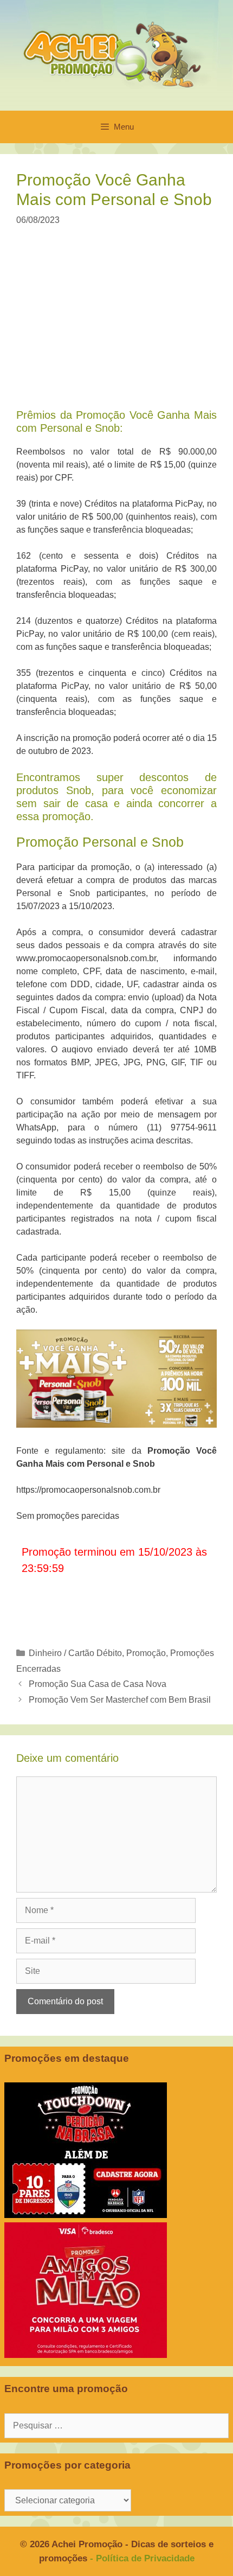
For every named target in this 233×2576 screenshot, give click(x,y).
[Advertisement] (118, 324)
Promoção (146, 1653)
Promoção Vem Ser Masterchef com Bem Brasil (120, 1700)
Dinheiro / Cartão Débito (75, 1653)
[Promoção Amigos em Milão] (86, 2355)
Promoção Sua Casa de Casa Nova (98, 1684)
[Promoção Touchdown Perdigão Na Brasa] (86, 2215)
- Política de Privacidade (142, 2558)
